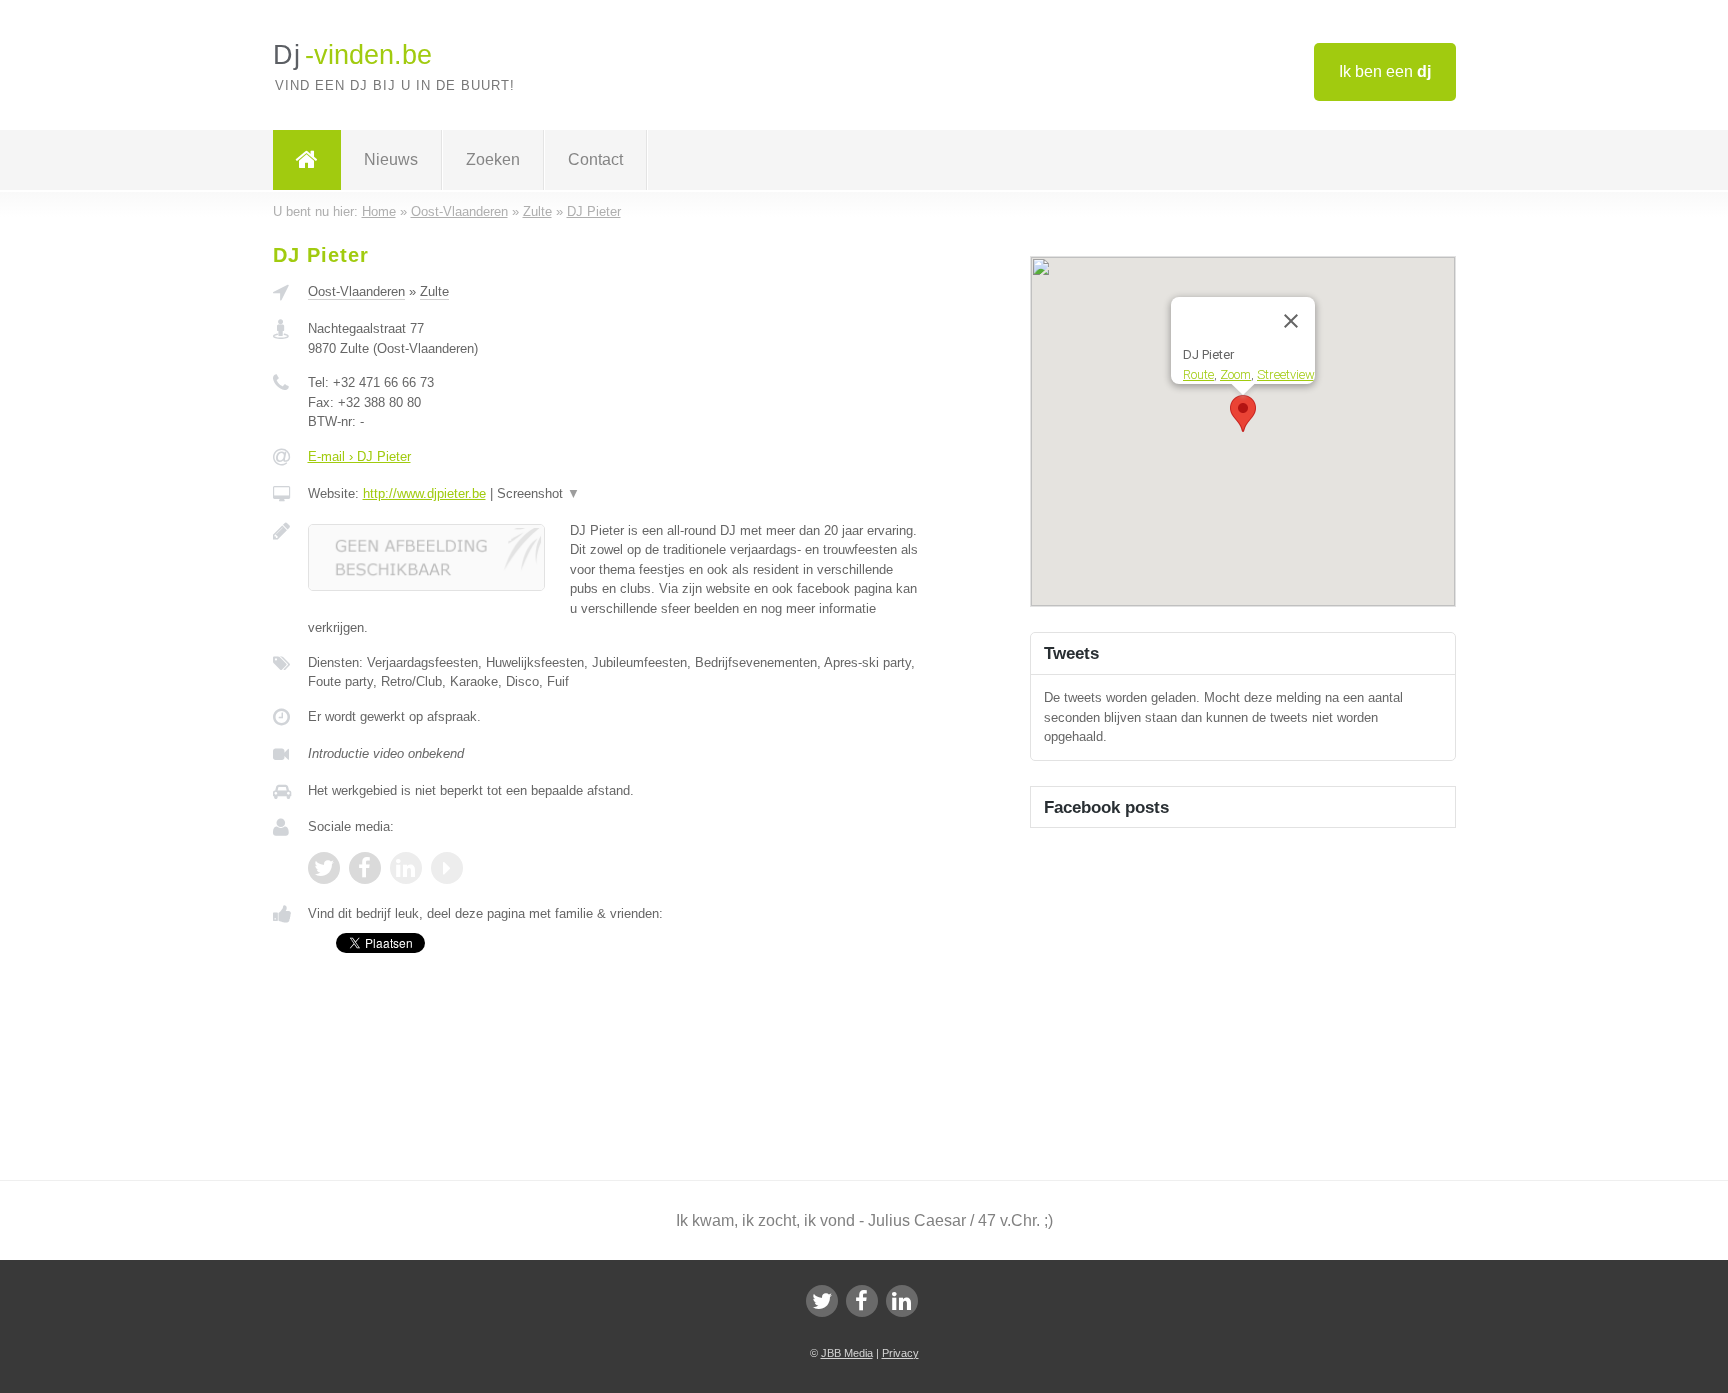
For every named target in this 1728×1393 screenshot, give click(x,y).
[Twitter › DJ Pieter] (324, 868)
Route (1198, 373)
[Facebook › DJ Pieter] (365, 868)
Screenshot (538, 493)
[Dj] (307, 160)
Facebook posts (1106, 807)
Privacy (900, 1353)
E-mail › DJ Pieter (359, 456)
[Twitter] (822, 1301)
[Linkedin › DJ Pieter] (406, 868)
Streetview (1286, 373)
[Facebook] (862, 1301)
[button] (1243, 413)
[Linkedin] (902, 1301)
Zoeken (493, 159)
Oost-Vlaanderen (356, 291)
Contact (595, 159)
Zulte (434, 291)
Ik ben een (1385, 71)
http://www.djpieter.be (424, 493)
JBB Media (847, 1353)
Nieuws (391, 159)
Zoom (1235, 373)
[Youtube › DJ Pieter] (447, 868)
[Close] (1291, 321)
